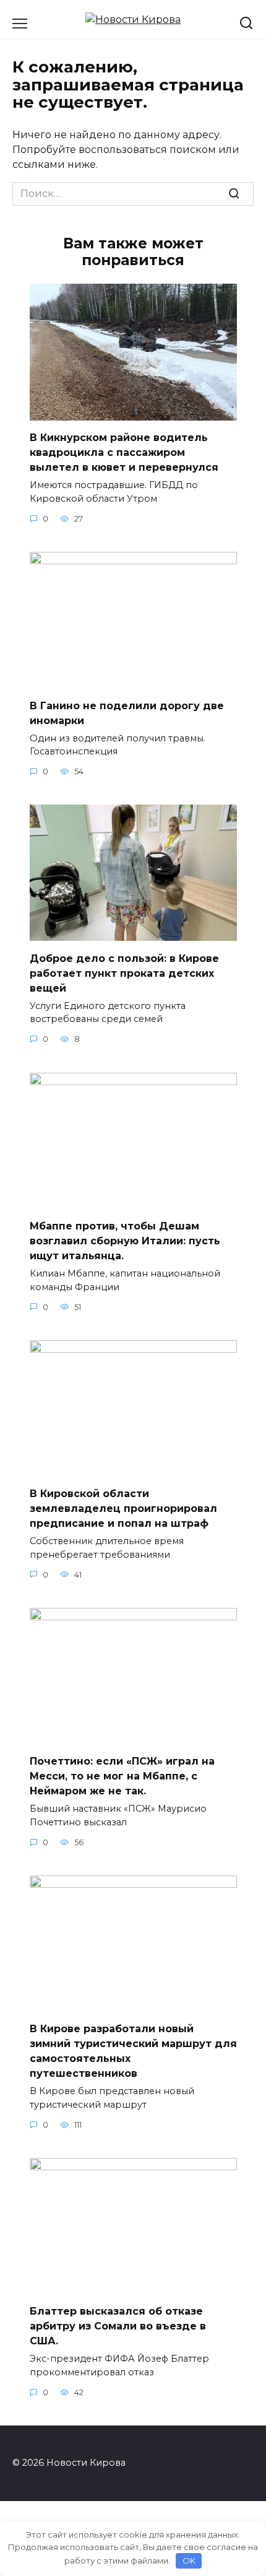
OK (189, 2561)
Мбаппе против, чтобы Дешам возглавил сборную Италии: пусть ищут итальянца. (125, 1241)
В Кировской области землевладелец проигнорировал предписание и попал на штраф (123, 1508)
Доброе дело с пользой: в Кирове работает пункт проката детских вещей (124, 973)
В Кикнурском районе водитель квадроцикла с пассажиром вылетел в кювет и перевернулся (124, 452)
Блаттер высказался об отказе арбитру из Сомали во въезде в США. (118, 2326)
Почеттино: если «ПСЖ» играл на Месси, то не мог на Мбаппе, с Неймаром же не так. (122, 1776)
